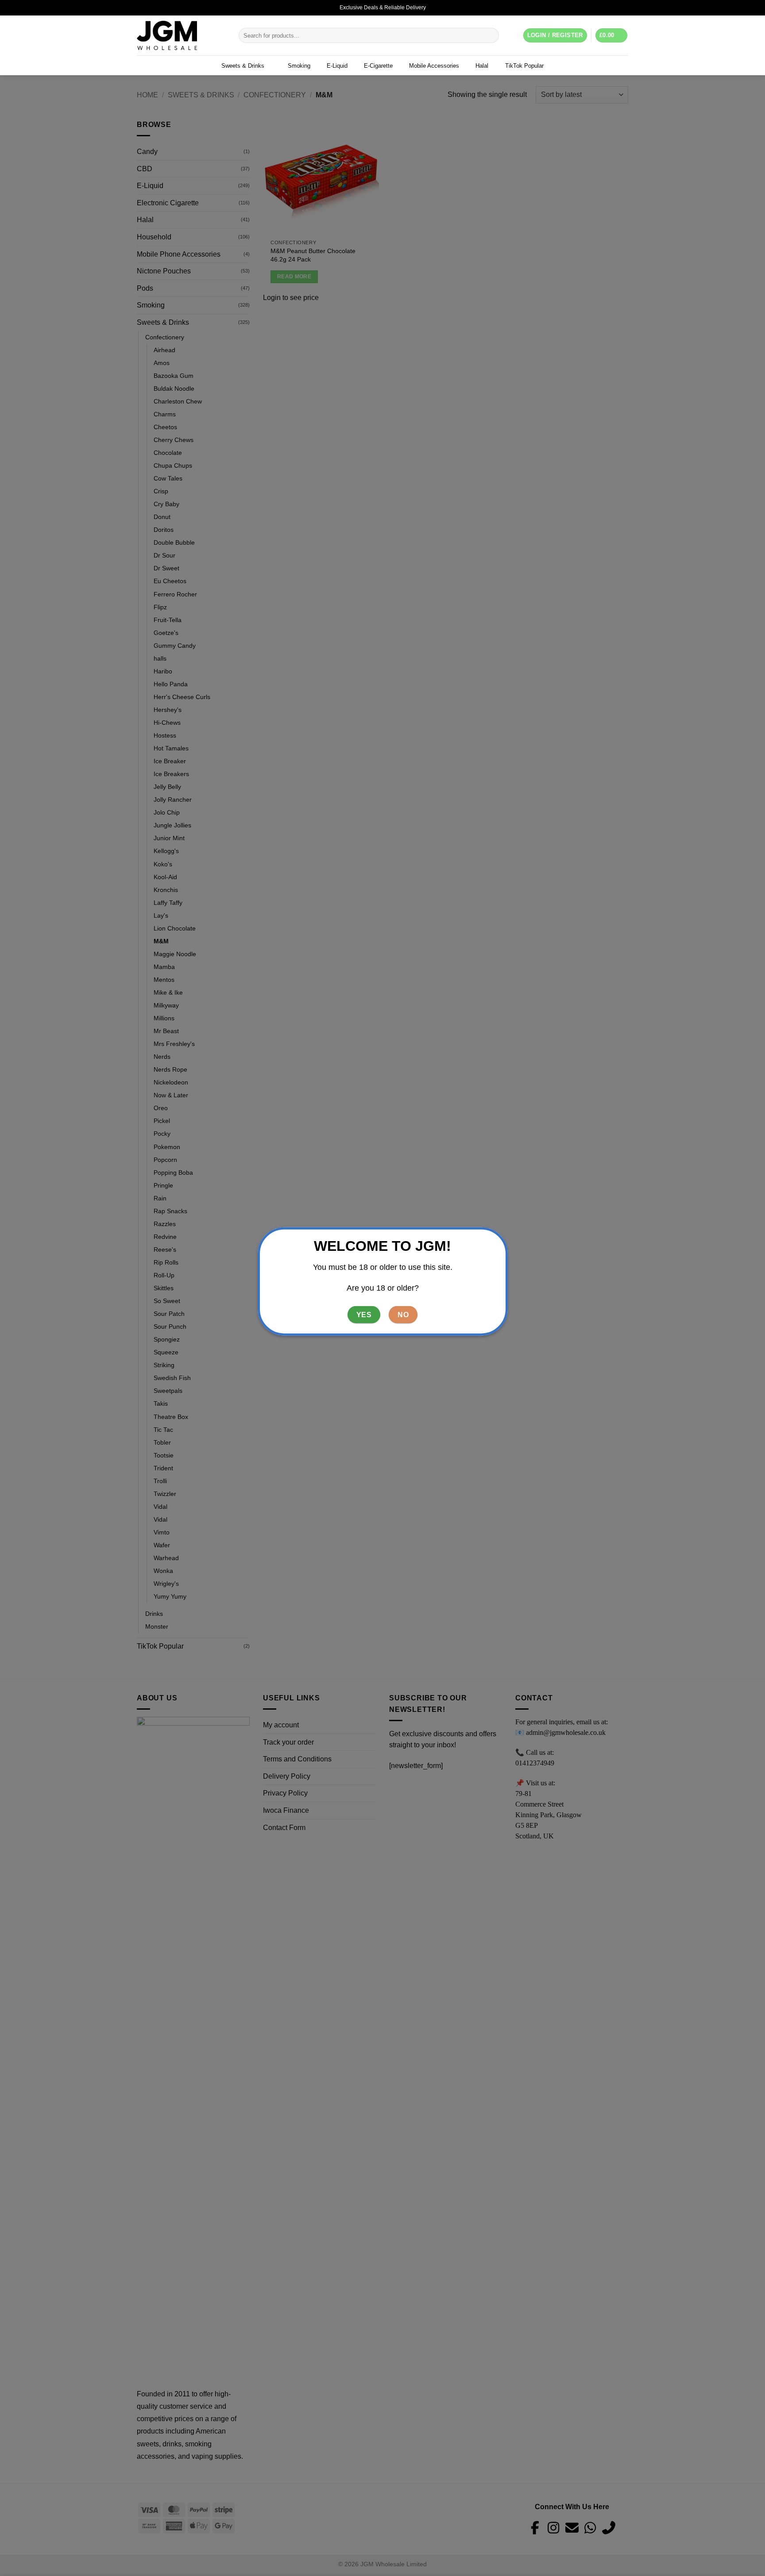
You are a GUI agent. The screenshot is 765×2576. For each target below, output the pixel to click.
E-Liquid (337, 66)
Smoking (299, 66)
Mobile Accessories (434, 66)
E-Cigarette (378, 66)
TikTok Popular (524, 66)
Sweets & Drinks (243, 66)
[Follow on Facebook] (607, 8)
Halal (482, 66)
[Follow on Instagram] (615, 8)
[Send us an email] (624, 8)
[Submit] (491, 35)
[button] (612, 36)
